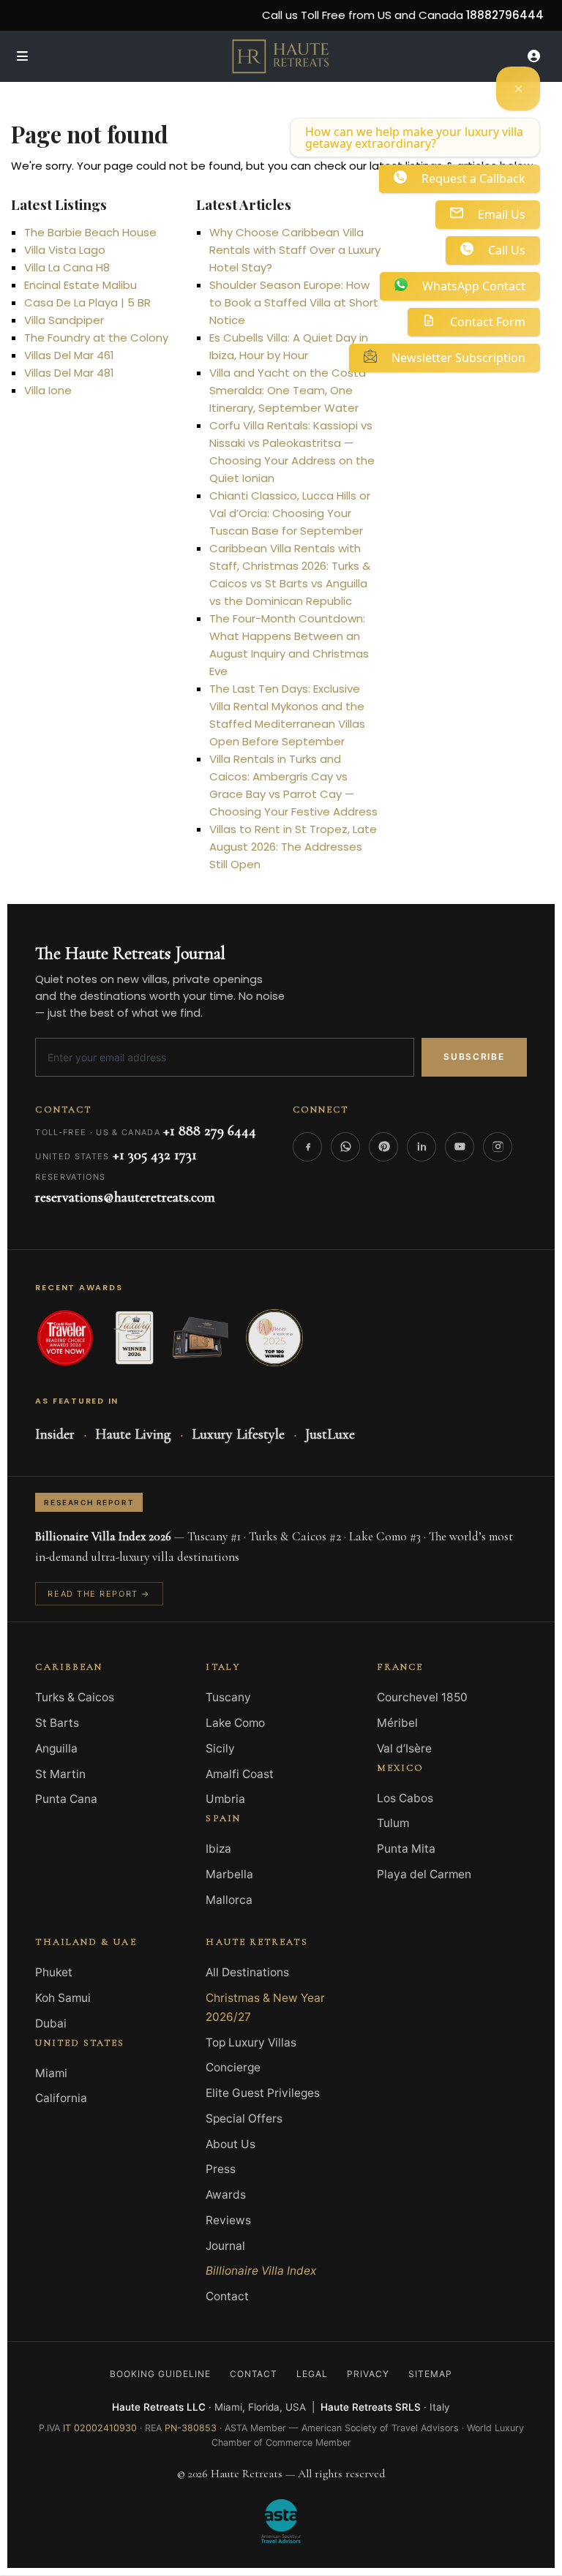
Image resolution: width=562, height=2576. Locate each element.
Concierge (233, 2067)
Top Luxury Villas (251, 2042)
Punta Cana (66, 1799)
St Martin (60, 1774)
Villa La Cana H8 (67, 267)
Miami (51, 2073)
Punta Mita (406, 1849)
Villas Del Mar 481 (69, 373)
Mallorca (229, 1900)
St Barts (57, 1723)
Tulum (393, 1823)
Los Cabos (405, 1798)
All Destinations (247, 1972)
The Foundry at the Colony (96, 338)
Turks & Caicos (75, 1697)
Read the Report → (99, 1594)
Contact (227, 2296)
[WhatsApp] (345, 1147)
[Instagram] (498, 1147)
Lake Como (235, 1723)
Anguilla (56, 1748)
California (61, 2098)
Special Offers (244, 2119)
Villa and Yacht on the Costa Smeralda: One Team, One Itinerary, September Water (288, 390)
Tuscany (228, 1697)
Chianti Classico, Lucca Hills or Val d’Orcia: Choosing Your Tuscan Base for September (290, 513)
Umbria (225, 1799)
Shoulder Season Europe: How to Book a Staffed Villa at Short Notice (294, 302)
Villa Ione (48, 390)
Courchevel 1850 (422, 1697)
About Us (231, 2144)
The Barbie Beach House (90, 232)
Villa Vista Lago (65, 250)
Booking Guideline (160, 2374)
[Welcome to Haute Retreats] (518, 88)
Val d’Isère (404, 1748)
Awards (226, 2195)
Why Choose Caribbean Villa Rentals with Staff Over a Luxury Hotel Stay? (295, 250)
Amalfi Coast (240, 1774)
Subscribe (474, 1057)
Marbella (229, 1874)
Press (221, 2169)
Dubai (51, 2023)
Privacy (368, 2374)
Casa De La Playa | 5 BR (87, 302)
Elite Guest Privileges (263, 2093)
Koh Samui (63, 1998)
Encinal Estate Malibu (80, 285)
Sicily (220, 1748)
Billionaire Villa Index (261, 2271)
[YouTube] (460, 1147)
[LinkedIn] (421, 1147)
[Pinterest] (383, 1147)
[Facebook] (307, 1147)
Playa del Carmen (424, 1874)
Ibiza (218, 1849)
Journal (225, 2246)
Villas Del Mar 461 (69, 355)
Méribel (397, 1723)
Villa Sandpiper (64, 320)
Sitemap (430, 2374)
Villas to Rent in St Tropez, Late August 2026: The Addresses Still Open (293, 847)
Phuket (54, 1972)
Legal (312, 2374)
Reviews (228, 2220)
